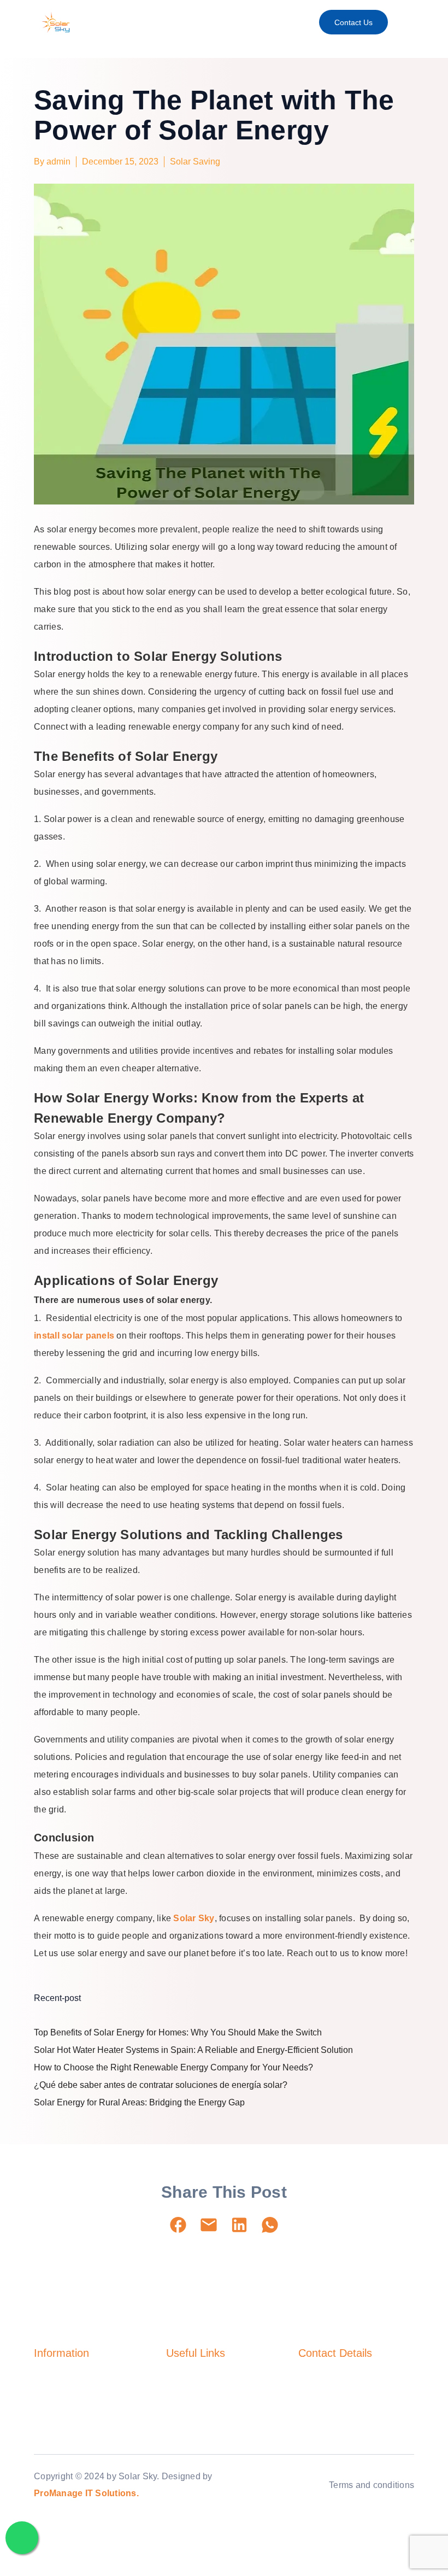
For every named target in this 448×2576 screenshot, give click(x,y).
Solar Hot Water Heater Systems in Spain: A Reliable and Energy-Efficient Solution (193, 2050)
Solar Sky (194, 1918)
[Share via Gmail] (209, 2225)
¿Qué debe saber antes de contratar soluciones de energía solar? (161, 2085)
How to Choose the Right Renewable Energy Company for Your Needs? (173, 2067)
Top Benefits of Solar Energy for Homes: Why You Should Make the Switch (178, 2032)
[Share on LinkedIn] (239, 2225)
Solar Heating (58, 2401)
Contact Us (353, 22)
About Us (183, 2381)
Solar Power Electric (70, 2381)
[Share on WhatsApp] (270, 2225)
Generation (54, 2421)
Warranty (182, 2421)
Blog (174, 2401)
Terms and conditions (372, 2485)
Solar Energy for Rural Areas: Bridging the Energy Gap (139, 2102)
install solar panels (74, 1336)
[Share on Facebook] (178, 2225)
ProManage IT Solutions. (86, 2493)
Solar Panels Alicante (72, 2440)
